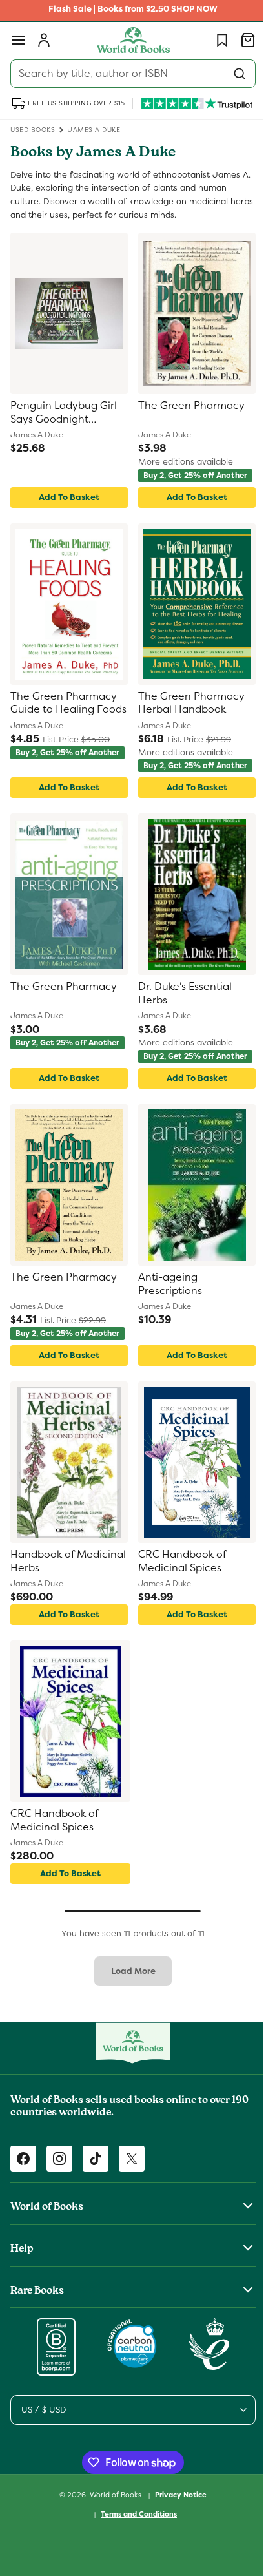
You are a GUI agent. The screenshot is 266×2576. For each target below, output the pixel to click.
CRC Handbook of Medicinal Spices (178, 1592)
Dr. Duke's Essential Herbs (180, 1009)
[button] (18, 40)
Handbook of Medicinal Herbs (51, 1592)
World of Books (112, 2526)
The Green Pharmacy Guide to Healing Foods (64, 712)
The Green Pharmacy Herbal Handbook (187, 711)
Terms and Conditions (134, 2545)
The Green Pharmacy (187, 406)
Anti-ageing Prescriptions (166, 1307)
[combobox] (128, 74)
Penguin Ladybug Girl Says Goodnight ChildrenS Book (64, 413)
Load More (128, 2002)
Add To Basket (66, 505)
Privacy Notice (176, 2526)
